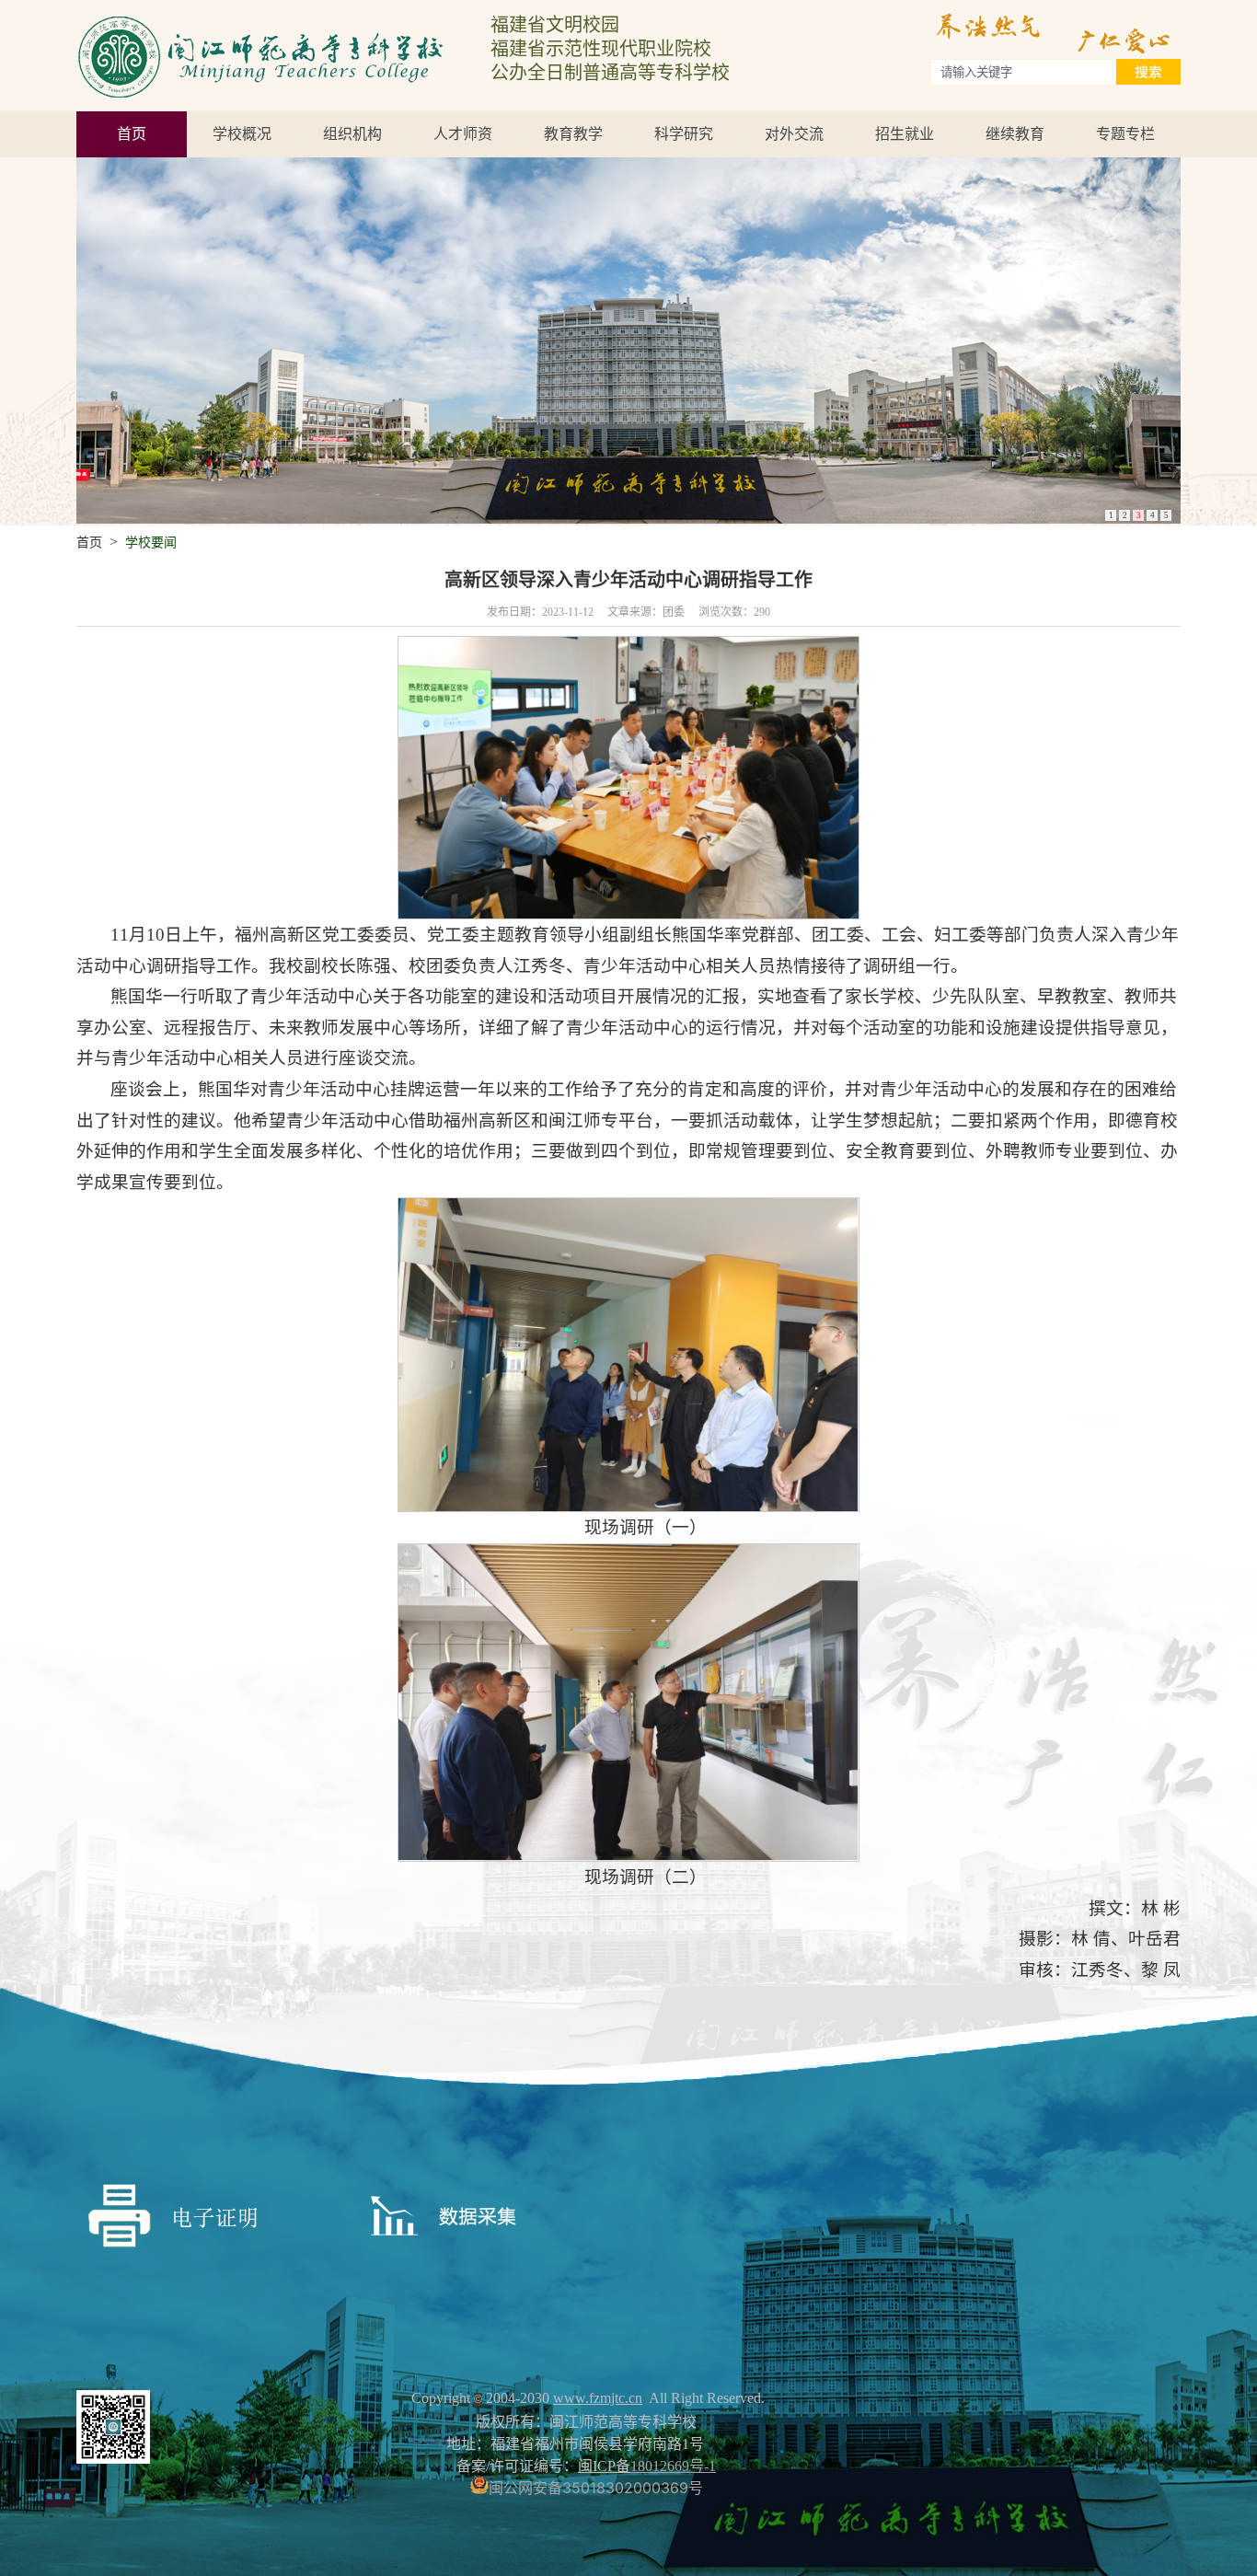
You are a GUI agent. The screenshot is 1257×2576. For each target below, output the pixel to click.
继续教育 (1015, 134)
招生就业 (905, 134)
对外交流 (794, 134)
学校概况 (242, 134)
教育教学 (573, 134)
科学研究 (684, 134)
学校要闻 (151, 543)
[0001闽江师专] (260, 17)
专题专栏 (1125, 134)
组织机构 (352, 134)
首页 (132, 134)
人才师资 (463, 134)
